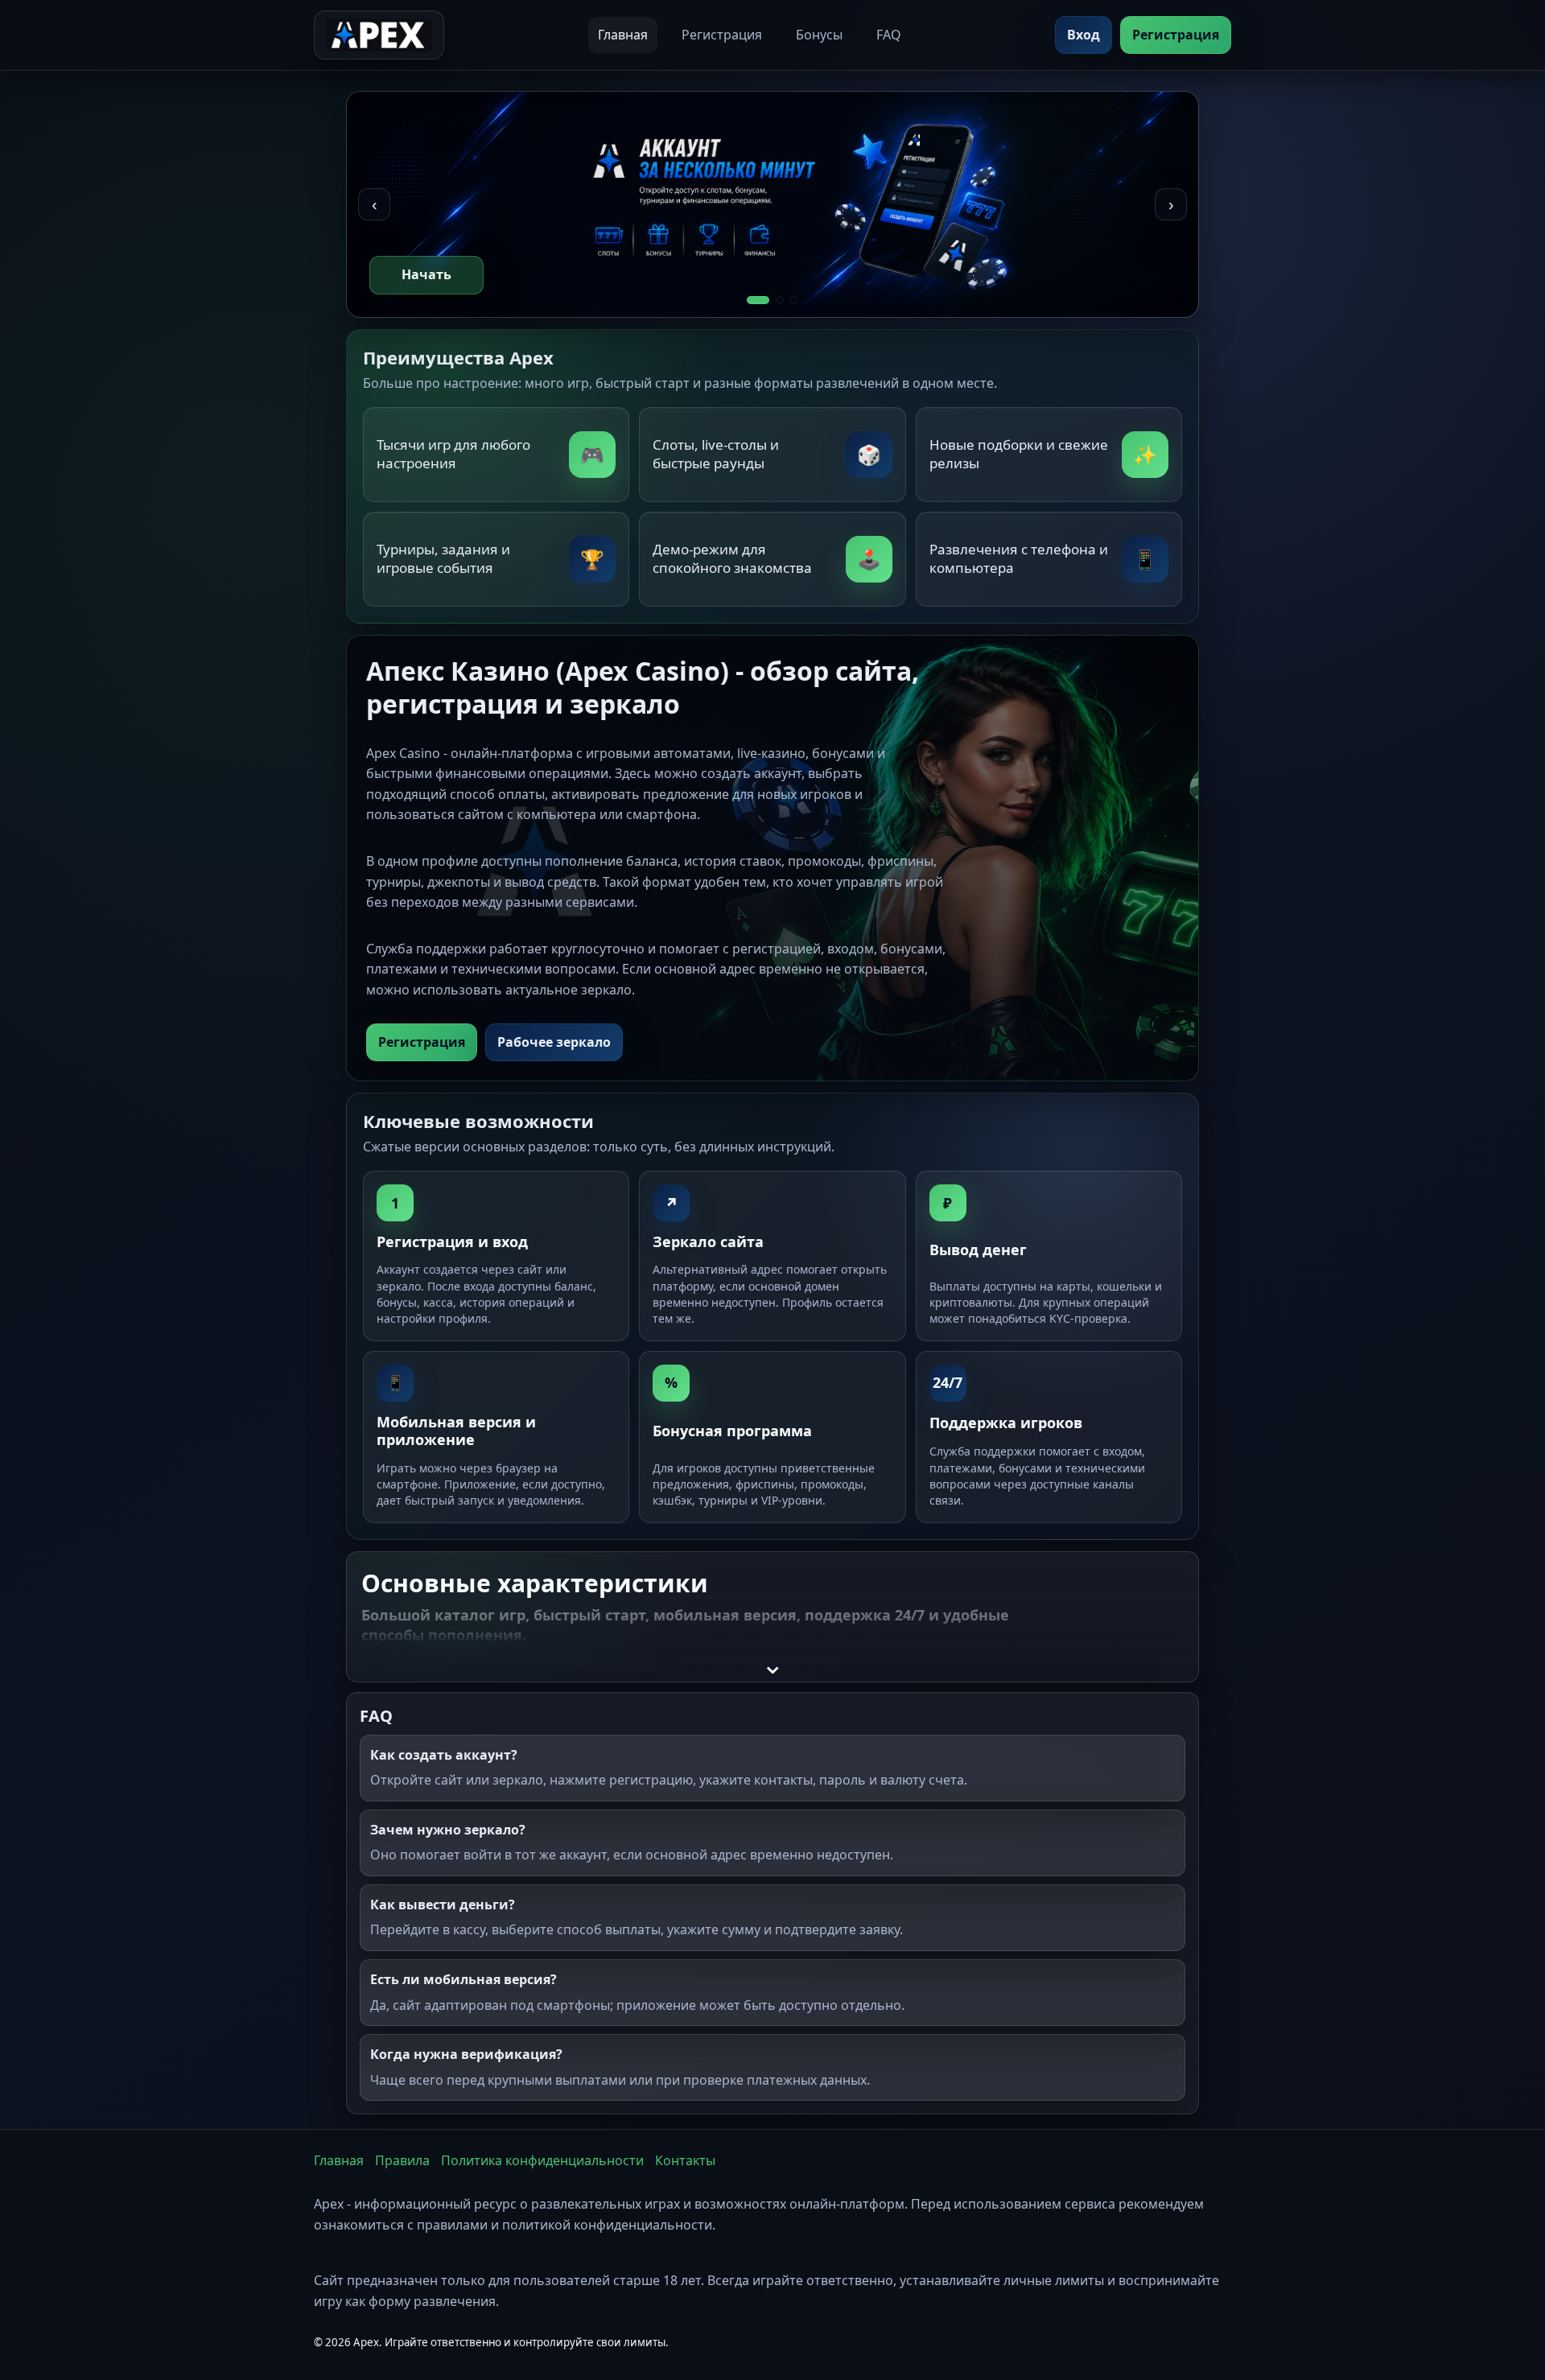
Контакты (685, 2160)
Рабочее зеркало (554, 1042)
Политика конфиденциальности (542, 2160)
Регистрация (722, 35)
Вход (1084, 35)
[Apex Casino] (379, 35)
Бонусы (819, 35)
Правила (402, 2160)
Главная (623, 35)
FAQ (889, 35)
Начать (426, 274)
